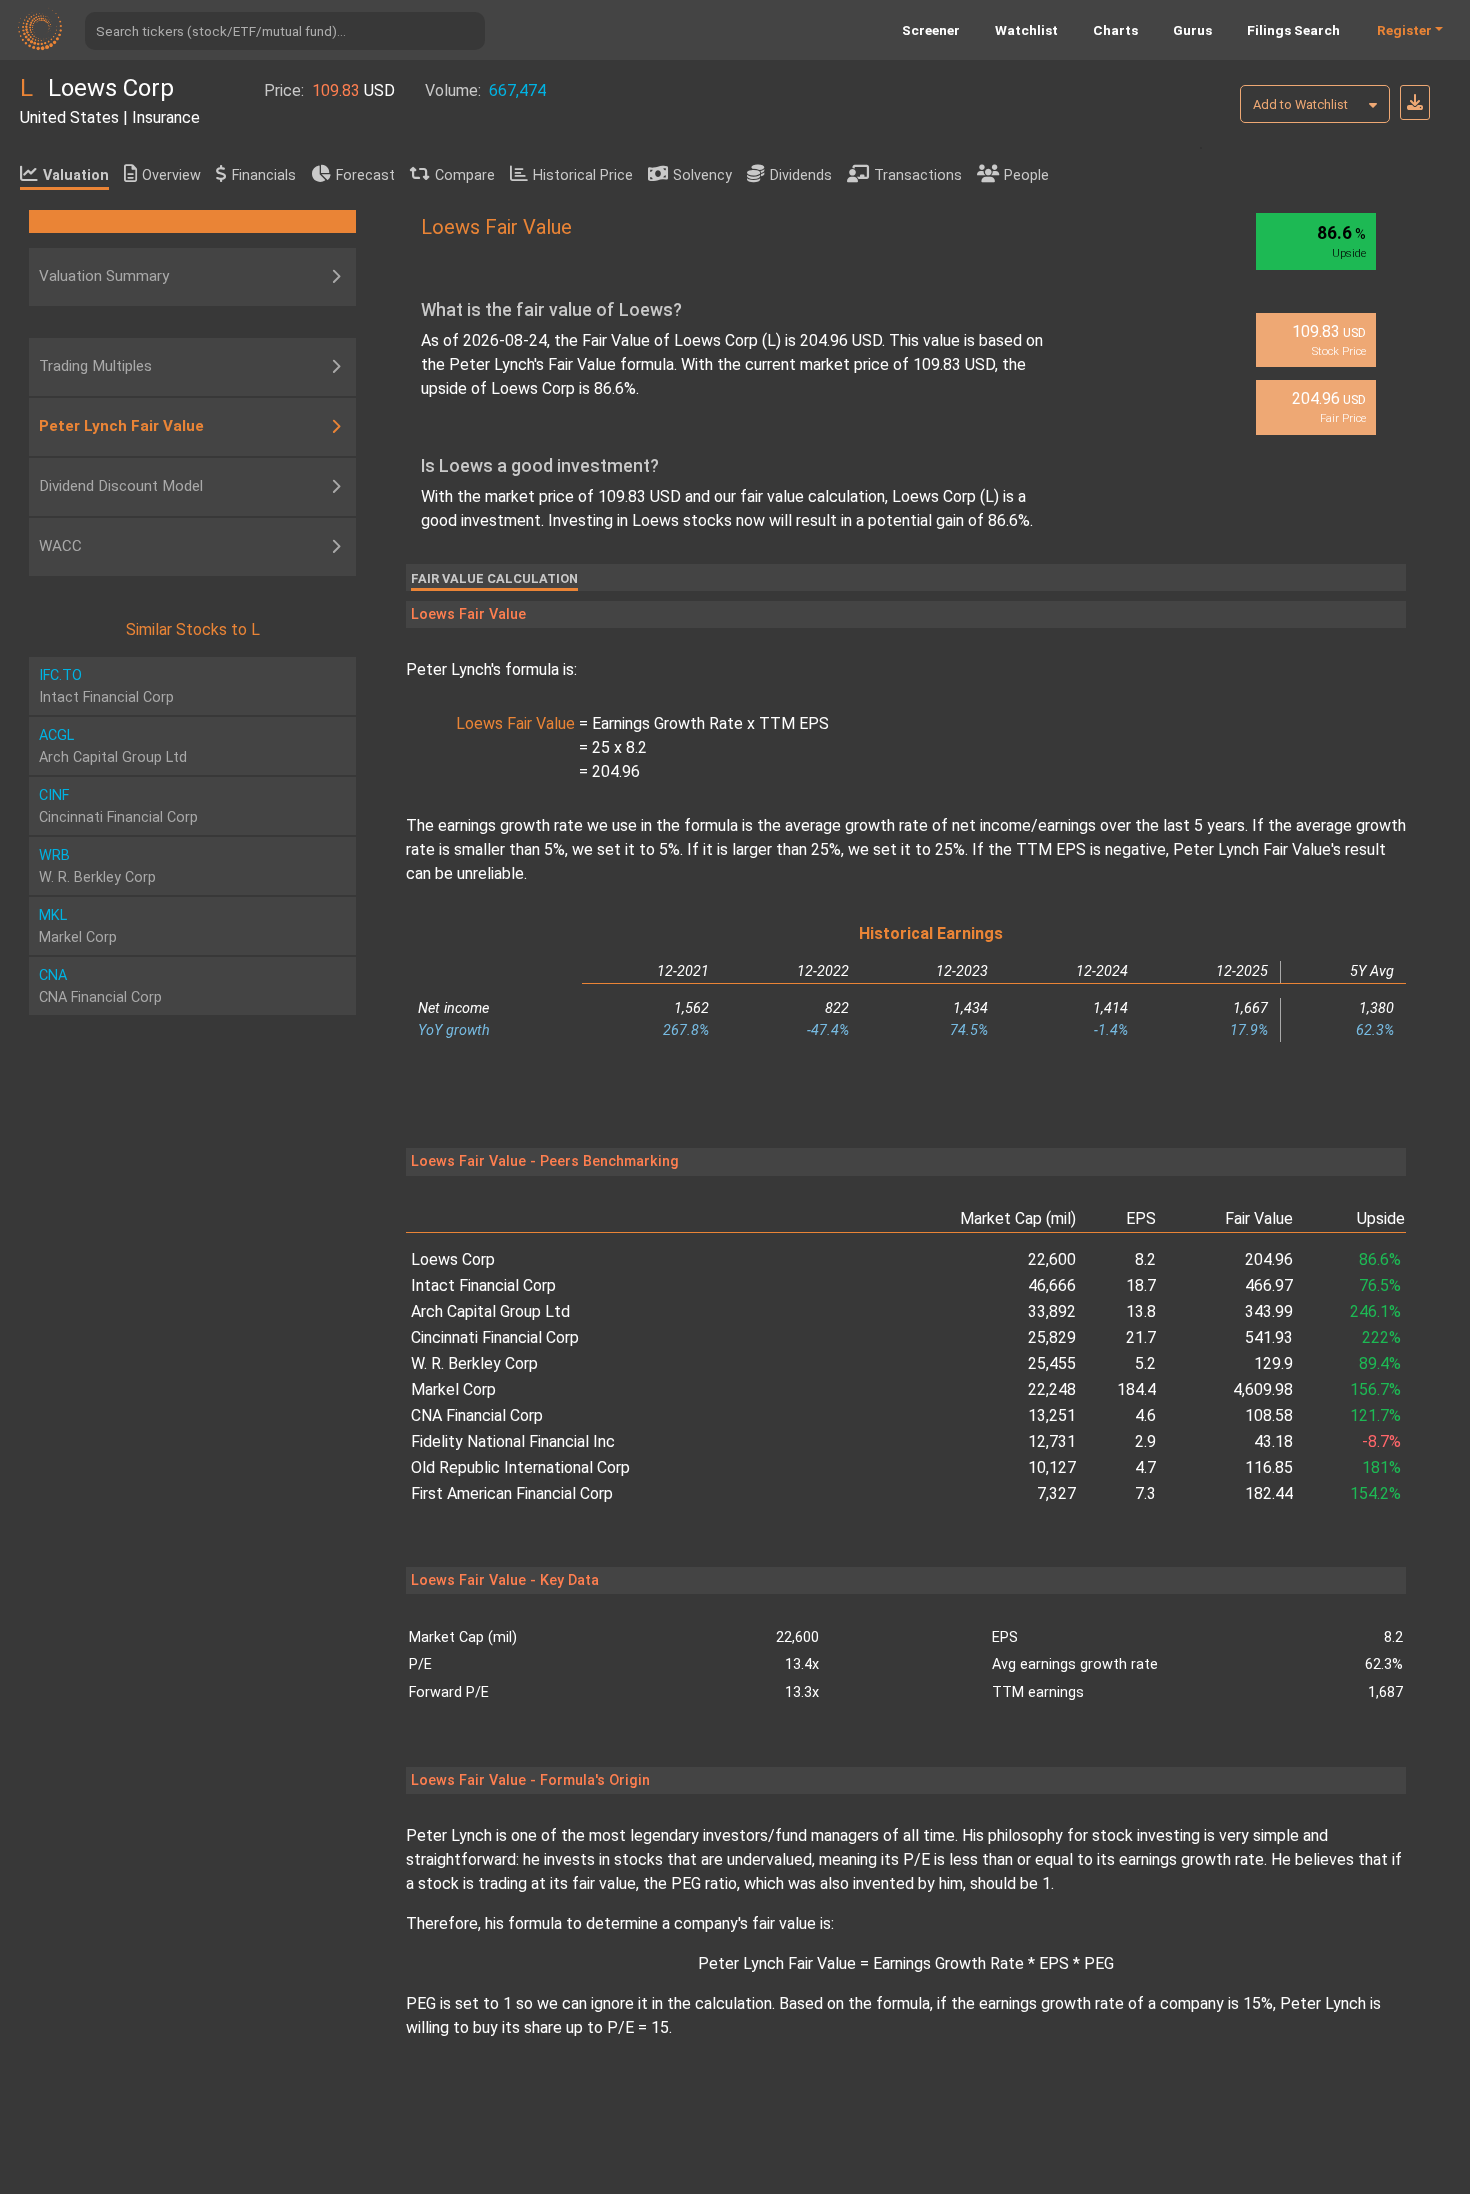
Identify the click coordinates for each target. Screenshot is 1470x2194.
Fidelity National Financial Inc (513, 1441)
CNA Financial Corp (477, 1415)
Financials (264, 175)
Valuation (76, 175)
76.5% (1380, 1285)
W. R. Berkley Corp (474, 1363)
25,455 (1052, 1363)
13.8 (1141, 1311)
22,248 (1052, 1389)
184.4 (1136, 1389)
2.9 (1145, 1441)
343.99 (1269, 1311)
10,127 (1052, 1467)
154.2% (1375, 1493)
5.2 (1145, 1363)
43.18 (1273, 1441)
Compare (465, 175)
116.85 (1269, 1467)
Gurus (1192, 30)
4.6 (1145, 1415)
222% (1381, 1337)
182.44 (1269, 1493)
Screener (931, 30)
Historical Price (583, 175)
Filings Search (1293, 30)
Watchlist (1026, 30)
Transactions (918, 175)
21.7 (1141, 1337)
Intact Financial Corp (483, 1285)
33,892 (1052, 1311)
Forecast (365, 175)
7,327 (1056, 1493)
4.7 (1145, 1467)
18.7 (1141, 1285)
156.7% (1375, 1389)
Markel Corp (453, 1389)
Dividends (801, 175)
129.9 (1273, 1363)
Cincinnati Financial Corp (495, 1337)
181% (1381, 1467)
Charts (1115, 30)
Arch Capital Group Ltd (490, 1311)
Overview (171, 175)
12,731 (1052, 1441)
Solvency (702, 175)
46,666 (1052, 1285)
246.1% (1375, 1311)
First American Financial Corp (512, 1493)
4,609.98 (1263, 1389)
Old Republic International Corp (520, 1467)
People (1026, 175)
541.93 (1269, 1337)
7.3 (1145, 1493)
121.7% (1375, 1415)
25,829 (1052, 1337)
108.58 (1269, 1415)
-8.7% (1381, 1441)
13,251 (1052, 1415)
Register (1404, 30)
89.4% (1380, 1363)
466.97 (1269, 1285)
